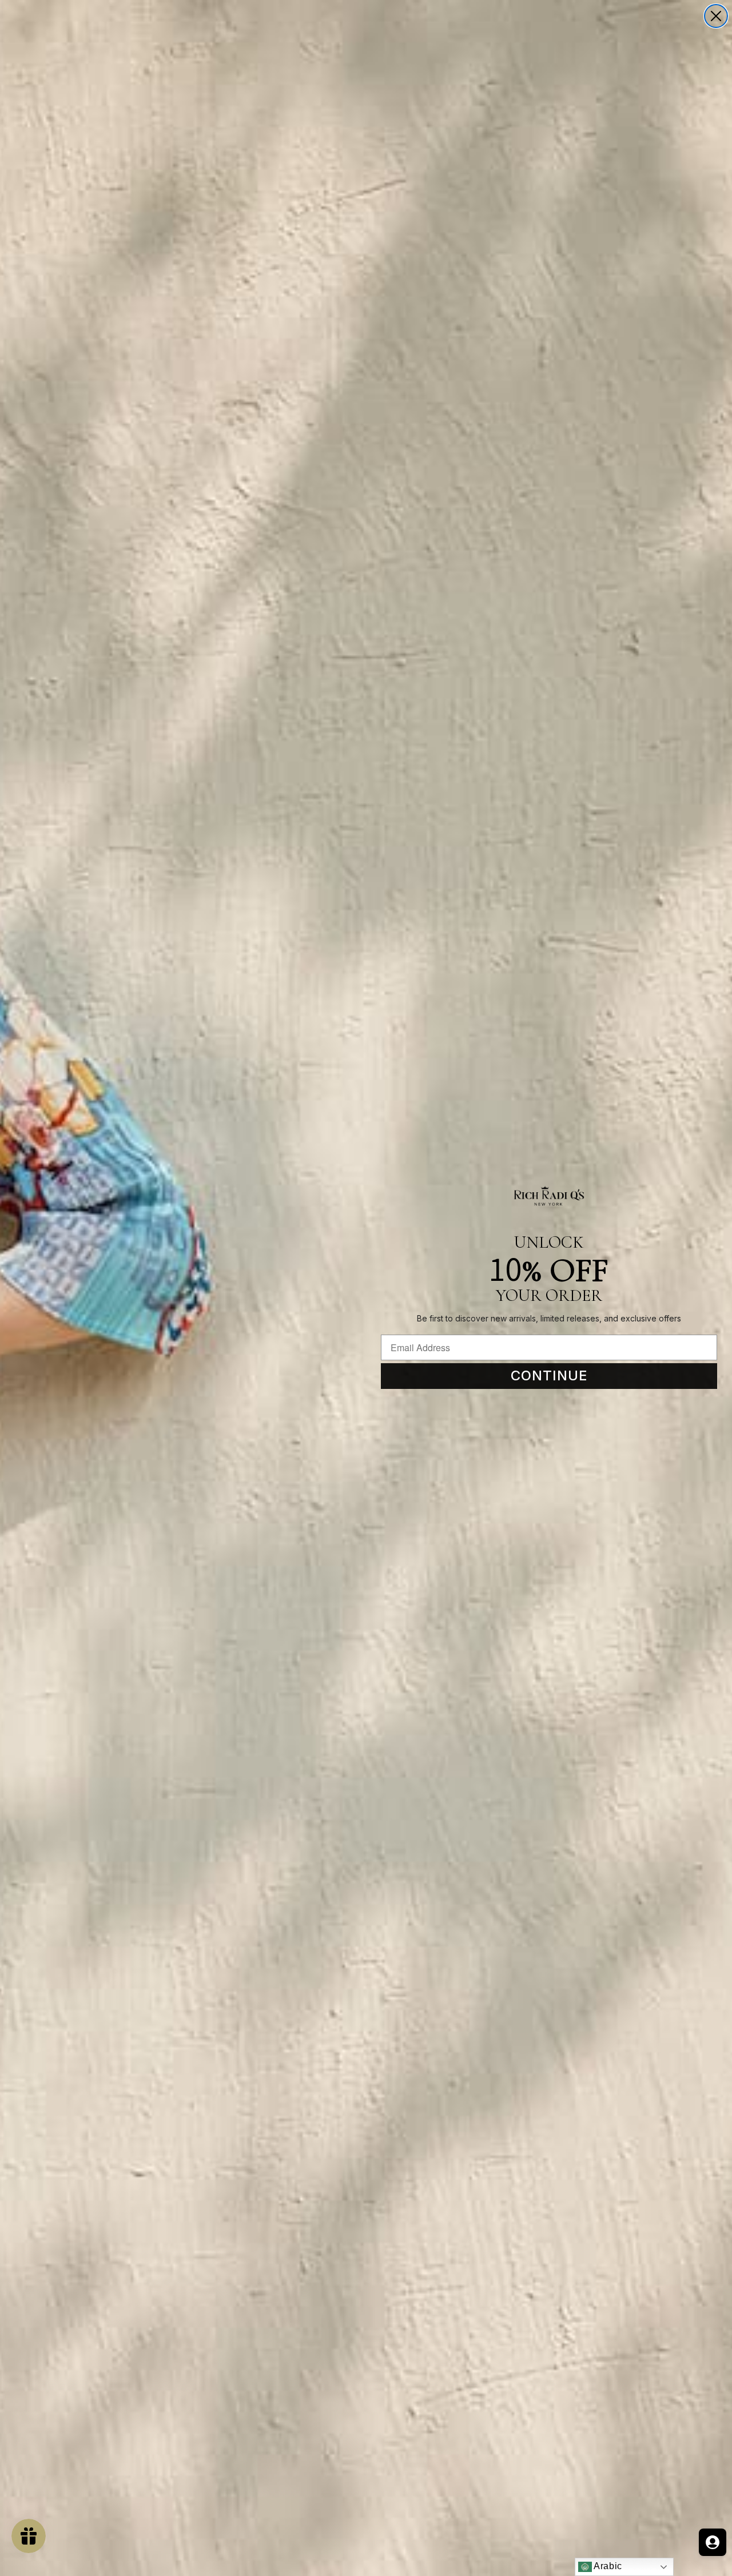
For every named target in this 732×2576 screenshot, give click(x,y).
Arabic (607, 2566)
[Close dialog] (716, 16)
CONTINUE (549, 1375)
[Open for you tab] (713, 2542)
